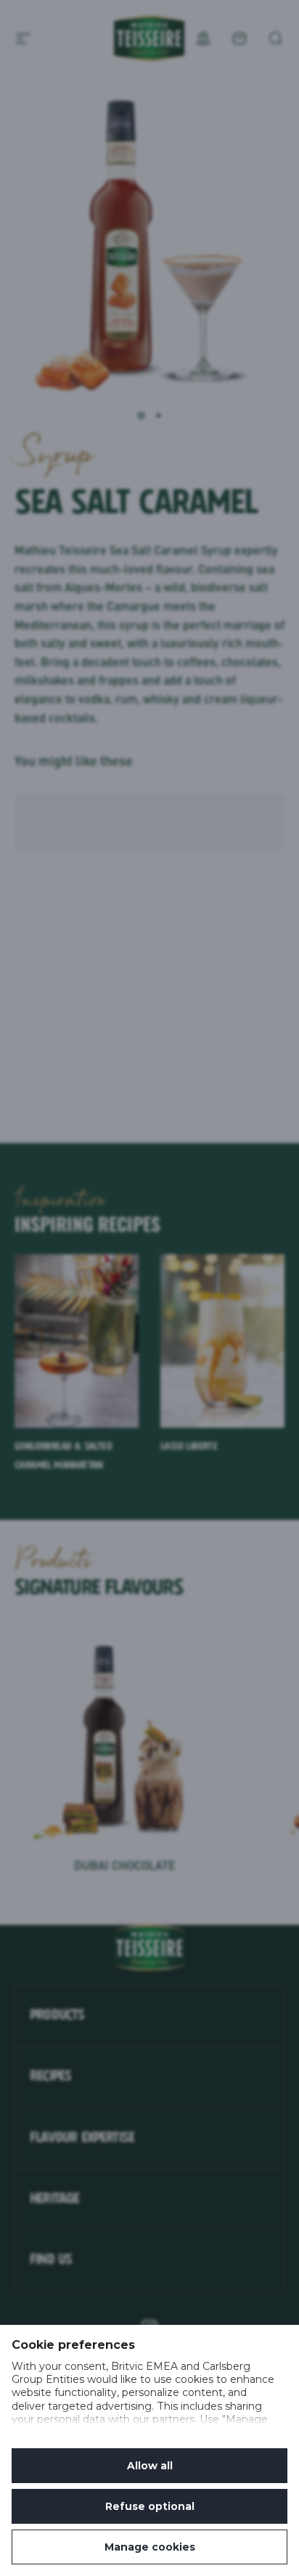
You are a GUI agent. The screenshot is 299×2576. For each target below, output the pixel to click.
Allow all (150, 2466)
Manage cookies (150, 2547)
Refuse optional (150, 2506)
